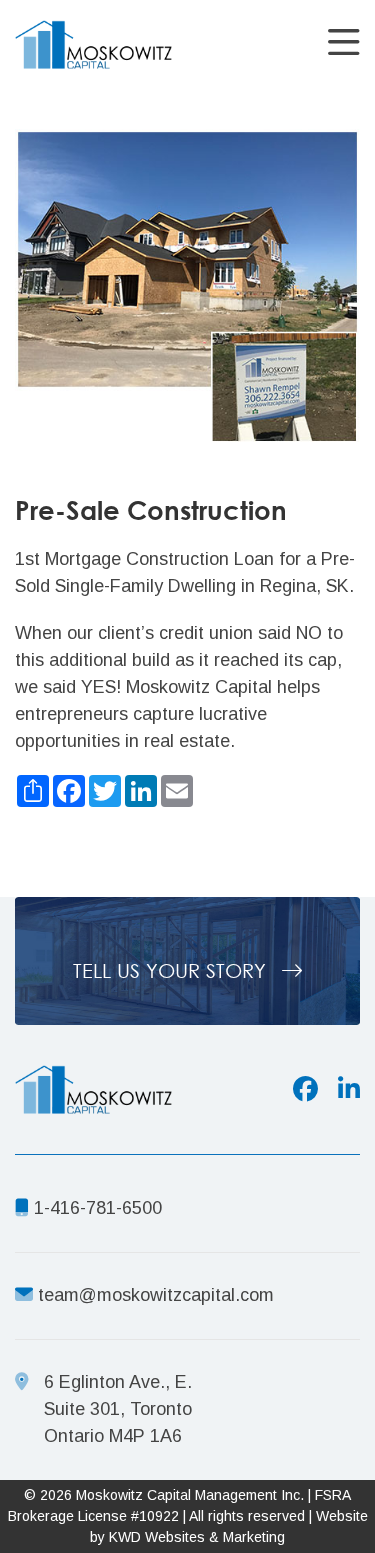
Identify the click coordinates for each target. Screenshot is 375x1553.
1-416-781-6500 (95, 1208)
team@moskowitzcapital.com (156, 1295)
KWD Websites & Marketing (197, 1537)
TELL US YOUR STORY (172, 970)
